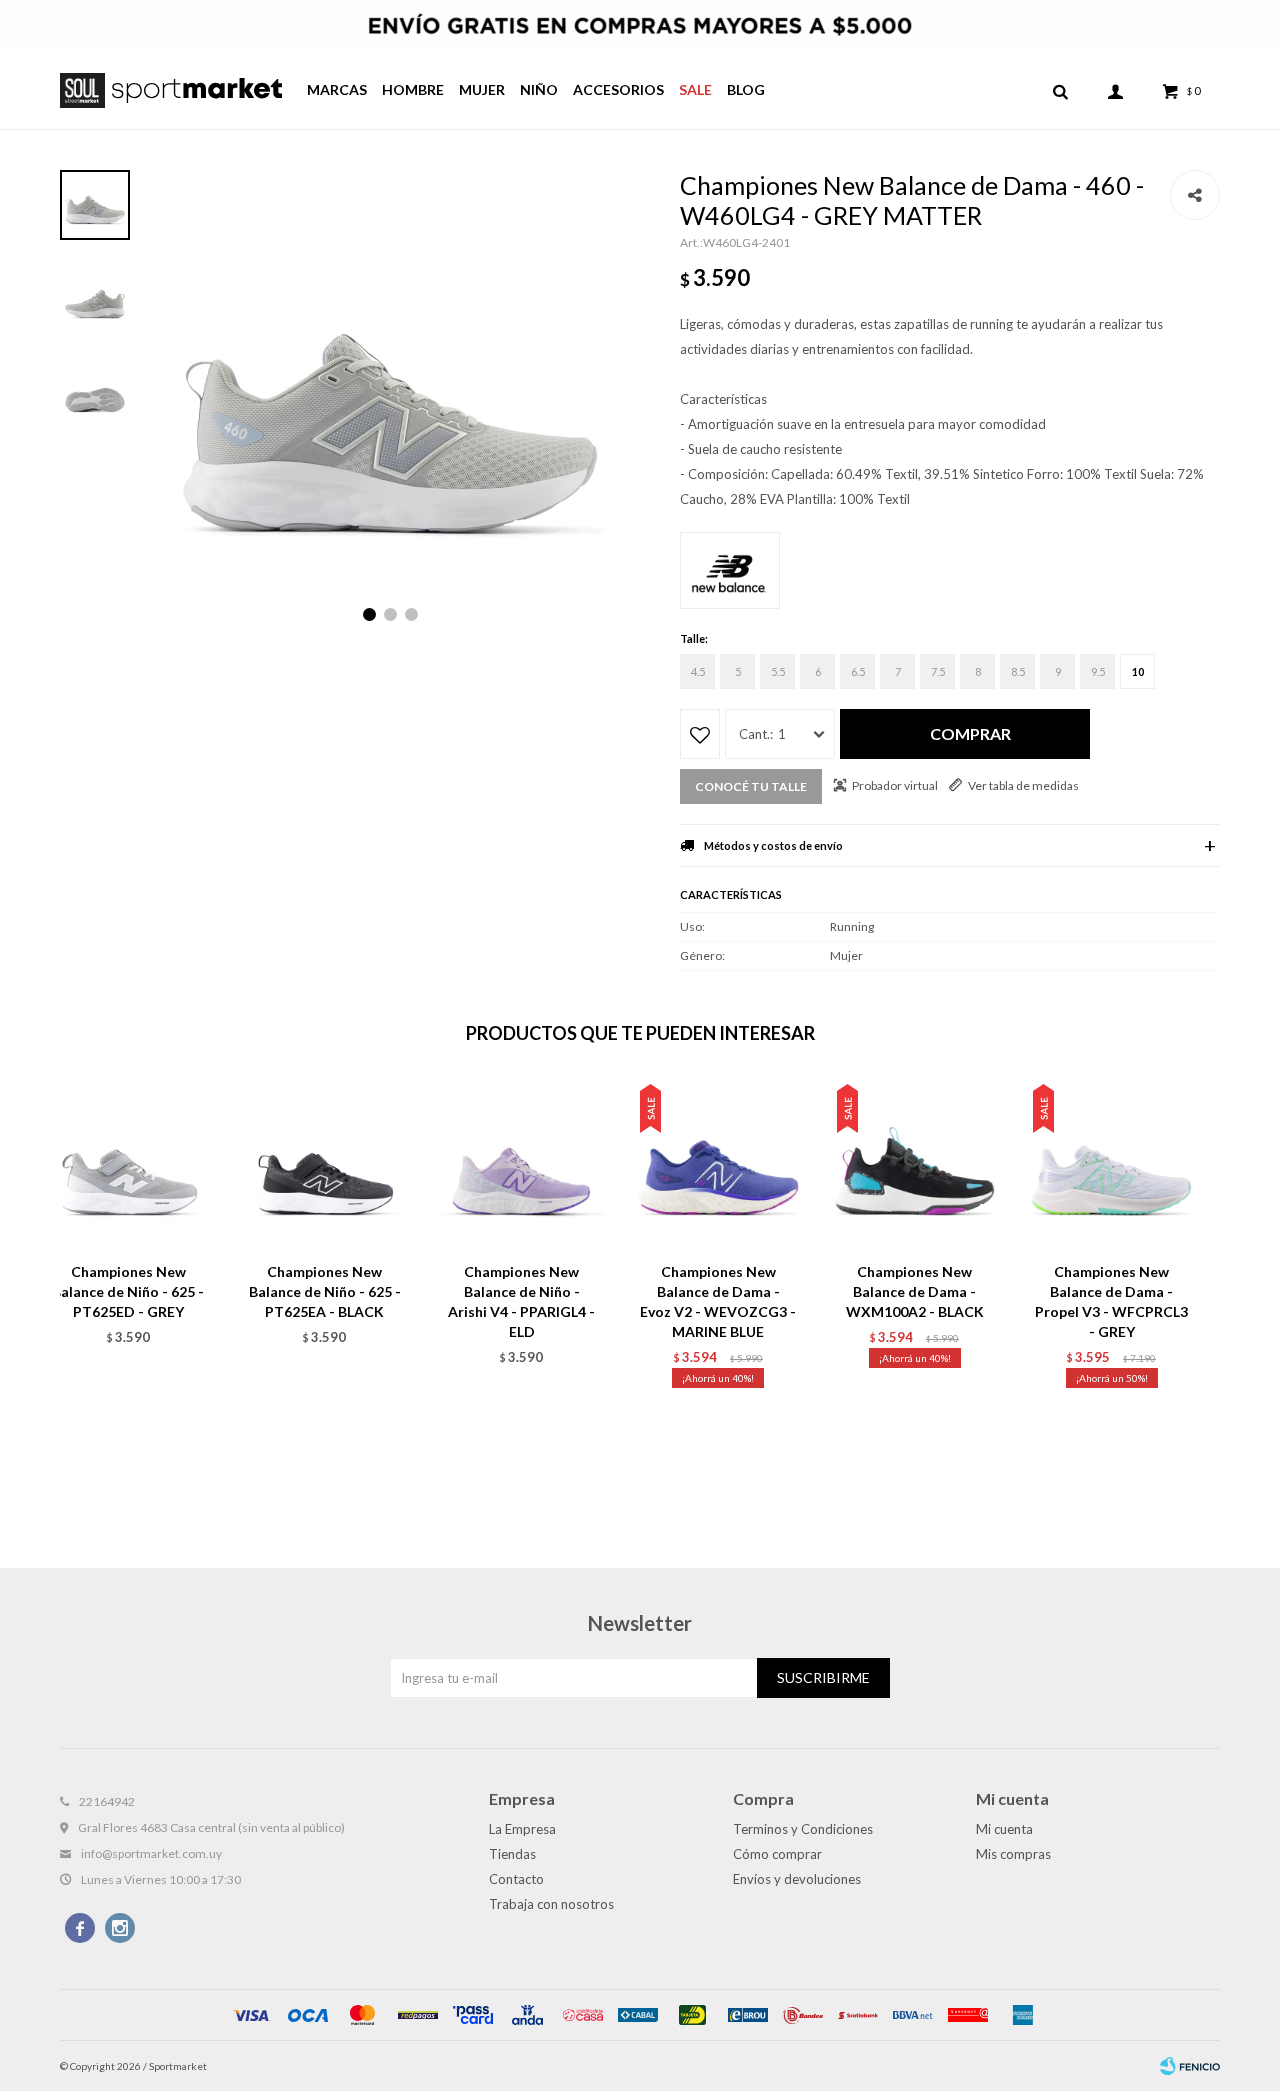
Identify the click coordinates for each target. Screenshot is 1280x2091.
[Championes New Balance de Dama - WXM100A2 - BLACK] (915, 1164)
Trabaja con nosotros (551, 1904)
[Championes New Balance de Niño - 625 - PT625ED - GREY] (128, 1164)
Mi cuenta (1004, 1829)
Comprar (970, 733)
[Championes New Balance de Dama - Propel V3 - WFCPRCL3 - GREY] (1111, 1164)
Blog (746, 89)
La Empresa (522, 1829)
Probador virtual (895, 785)
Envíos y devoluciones (797, 1879)
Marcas (337, 89)
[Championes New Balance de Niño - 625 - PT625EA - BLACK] (325, 1164)
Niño (539, 89)
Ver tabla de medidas (1023, 785)
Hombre (413, 89)
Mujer (482, 89)
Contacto (516, 1879)
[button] (1060, 90)
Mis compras (1013, 1854)
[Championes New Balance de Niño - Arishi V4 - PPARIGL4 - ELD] (521, 1164)
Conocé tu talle (751, 786)
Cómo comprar (777, 1854)
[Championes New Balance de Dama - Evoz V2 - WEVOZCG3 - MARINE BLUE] (718, 1164)
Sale (695, 89)
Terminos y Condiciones (803, 1829)
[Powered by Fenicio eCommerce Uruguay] (1190, 2066)
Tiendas (512, 1854)
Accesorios (618, 89)
